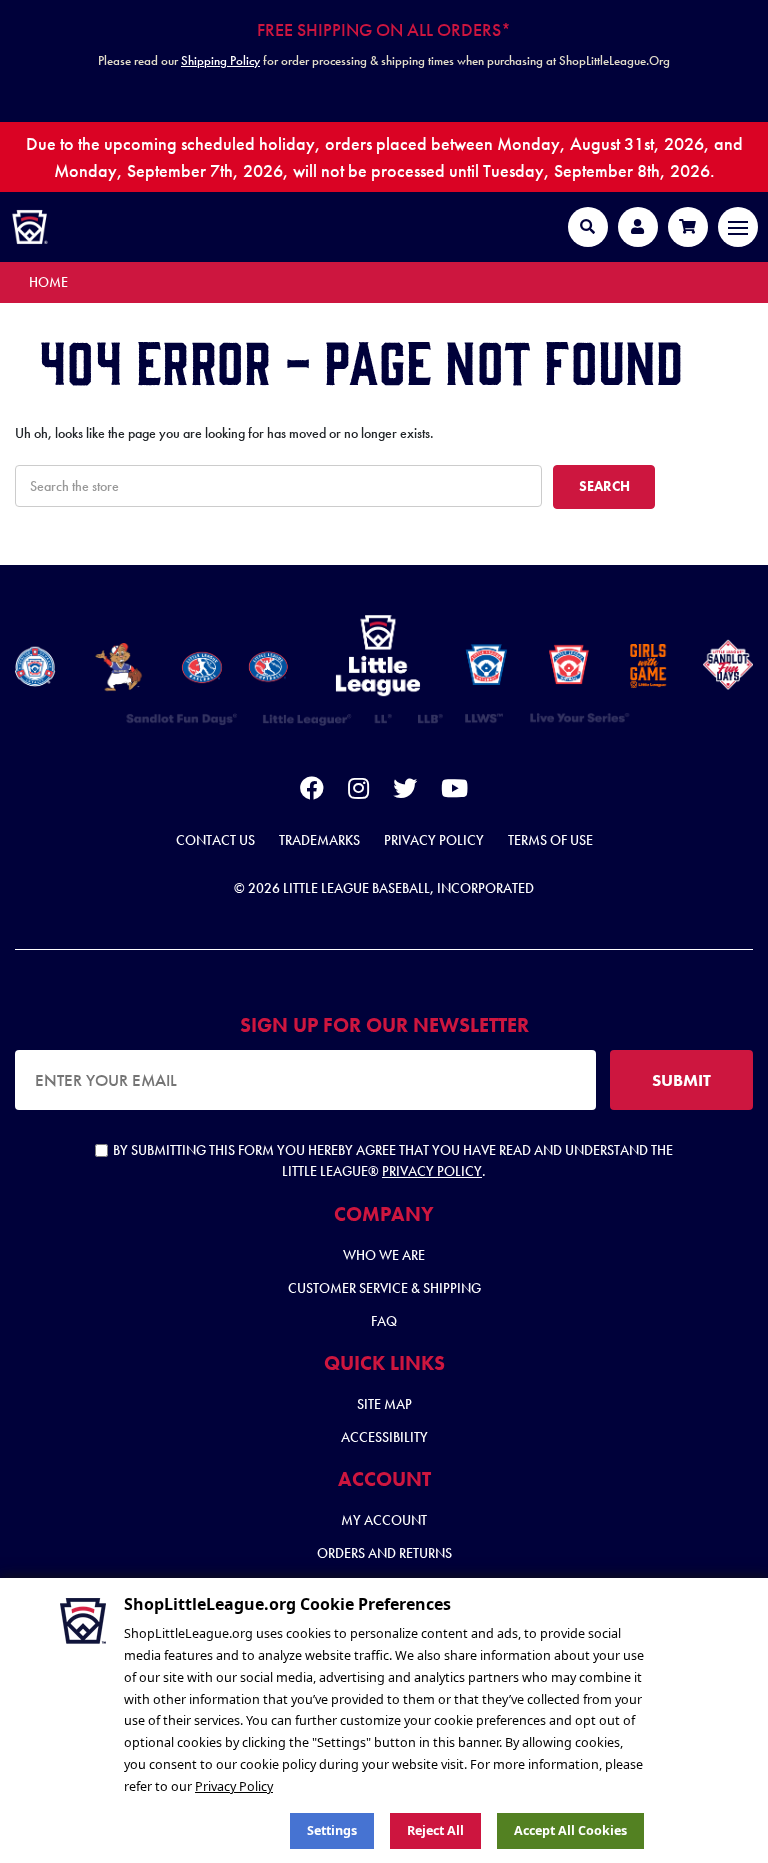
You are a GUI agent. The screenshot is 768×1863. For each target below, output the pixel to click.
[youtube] (454, 792)
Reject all (435, 1830)
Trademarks (319, 840)
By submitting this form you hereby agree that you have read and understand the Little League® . (393, 1160)
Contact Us (215, 840)
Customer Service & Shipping (384, 1288)
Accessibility (384, 1437)
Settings (332, 1830)
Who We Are (384, 1255)
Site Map (384, 1404)
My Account (384, 1520)
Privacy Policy (434, 840)
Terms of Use (550, 840)
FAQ (384, 1321)
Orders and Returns (384, 1553)
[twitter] (405, 792)
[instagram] (358, 792)
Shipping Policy (220, 60)
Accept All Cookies (570, 1830)
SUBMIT (681, 1080)
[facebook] (312, 792)
